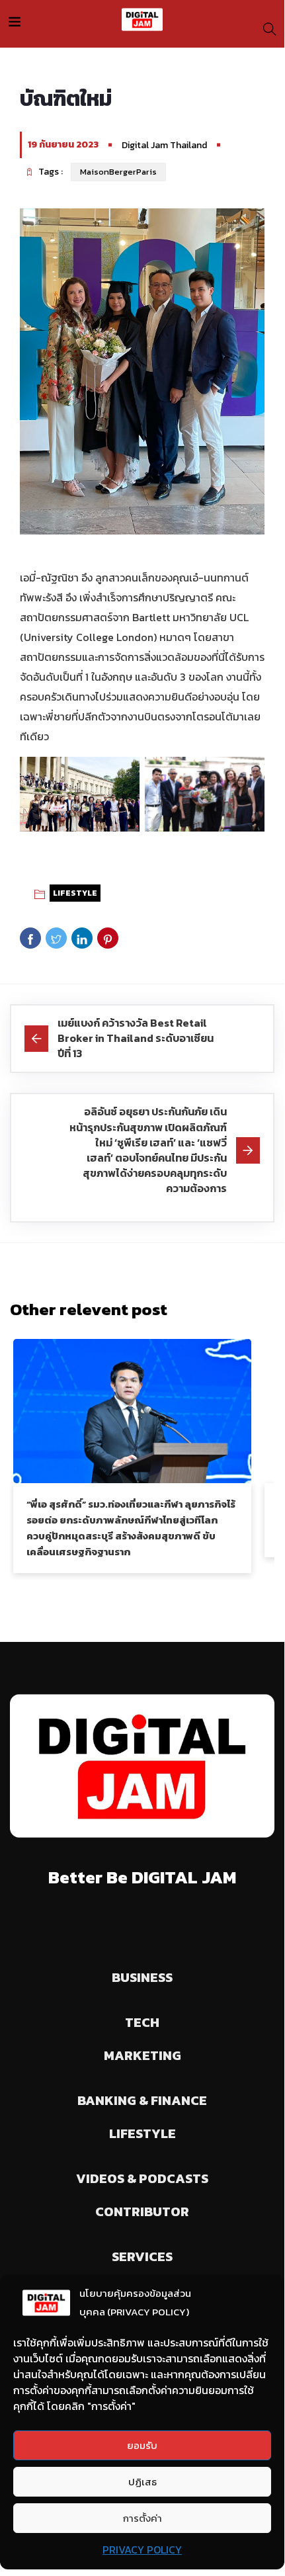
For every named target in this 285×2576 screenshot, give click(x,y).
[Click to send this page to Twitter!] (56, 938)
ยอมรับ (142, 2445)
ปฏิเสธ (142, 2482)
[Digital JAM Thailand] (142, 20)
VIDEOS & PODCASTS (142, 2178)
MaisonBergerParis (118, 172)
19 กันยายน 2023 (63, 145)
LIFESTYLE (75, 893)
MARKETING (142, 2055)
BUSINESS (142, 1977)
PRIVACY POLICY (142, 2550)
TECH (142, 2022)
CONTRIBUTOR (142, 2211)
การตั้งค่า (142, 2518)
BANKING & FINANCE (142, 2100)
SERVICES (142, 2256)
